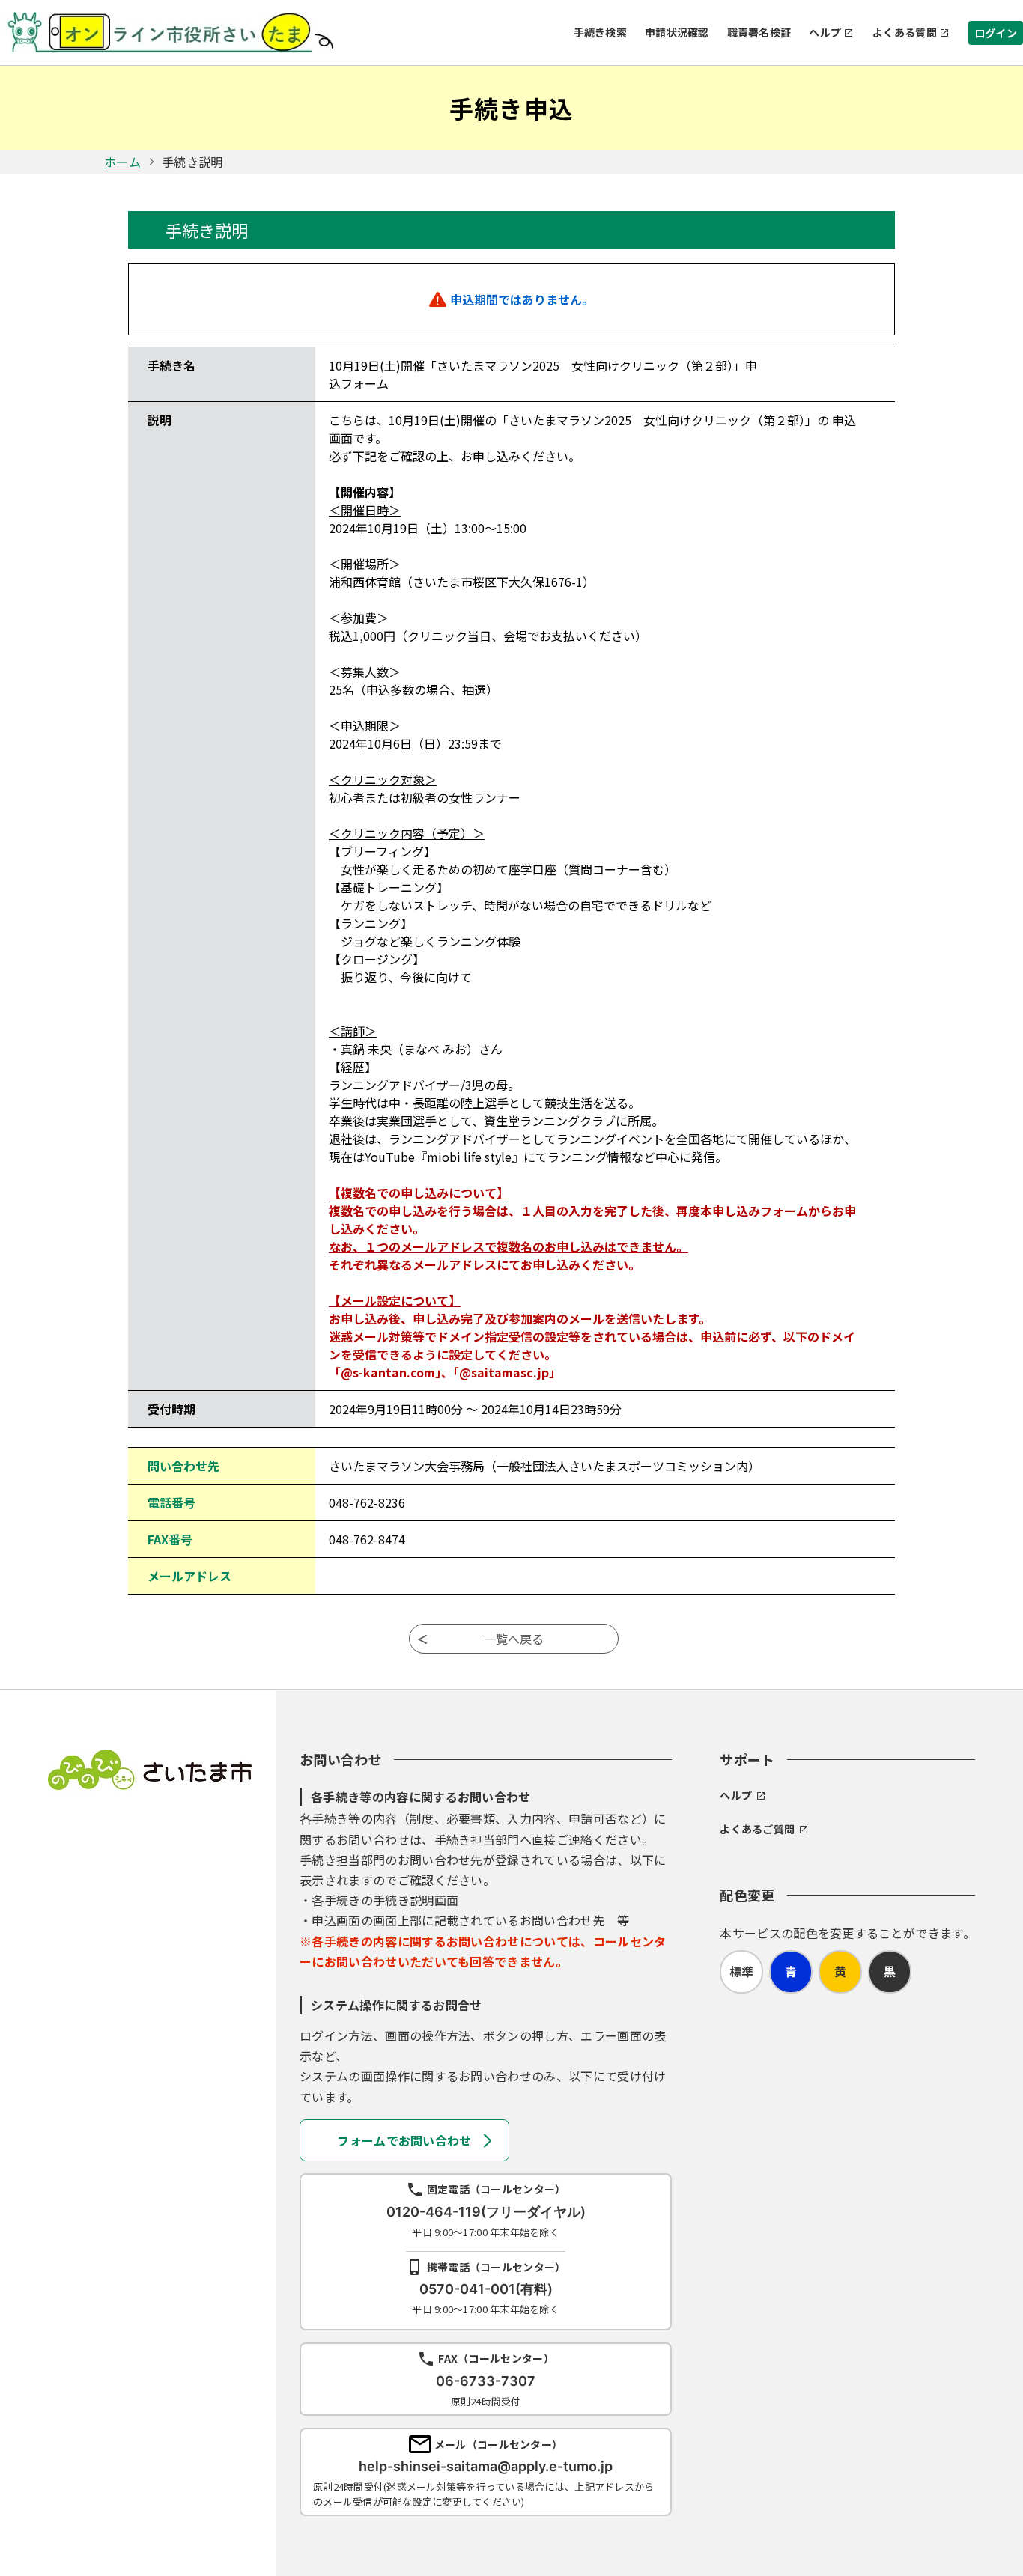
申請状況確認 (677, 32)
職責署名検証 (759, 32)
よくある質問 (905, 32)
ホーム (122, 162)
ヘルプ (825, 32)
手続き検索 (600, 32)
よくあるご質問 (757, 1829)
